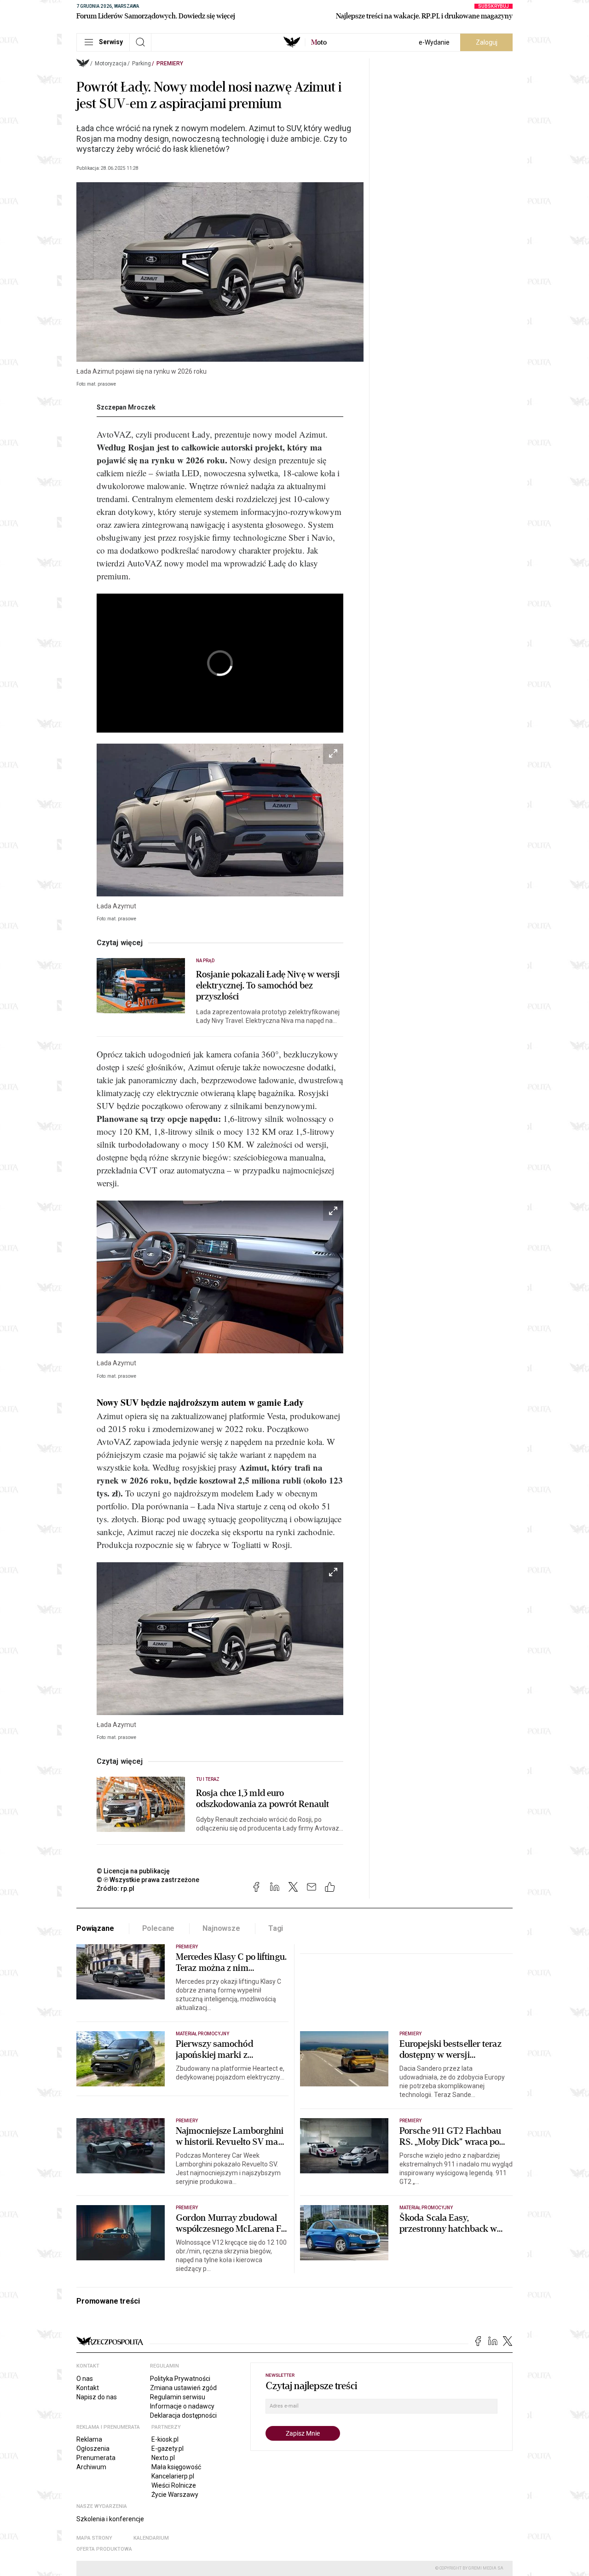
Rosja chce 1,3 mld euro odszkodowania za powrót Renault (263, 1799)
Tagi (276, 1928)
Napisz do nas (97, 2397)
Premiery (170, 64)
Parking (141, 64)
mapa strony (94, 2538)
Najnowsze (221, 1928)
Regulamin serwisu (178, 2397)
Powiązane (95, 1928)
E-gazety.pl (167, 2449)
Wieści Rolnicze (174, 2485)
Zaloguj (487, 42)
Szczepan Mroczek (126, 407)
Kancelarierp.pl (173, 2476)
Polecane (159, 1928)
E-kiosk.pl (165, 2439)
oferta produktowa (104, 2549)
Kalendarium (151, 2538)
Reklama (89, 2439)
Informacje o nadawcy (182, 2406)
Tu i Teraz (208, 1779)
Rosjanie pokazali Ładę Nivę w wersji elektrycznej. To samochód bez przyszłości (268, 986)
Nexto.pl (163, 2458)
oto (319, 42)
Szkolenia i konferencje (110, 2519)
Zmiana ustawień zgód (183, 2388)
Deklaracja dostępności (183, 2415)
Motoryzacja (111, 64)
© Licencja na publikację (133, 1871)
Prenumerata (96, 2458)
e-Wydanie (434, 42)
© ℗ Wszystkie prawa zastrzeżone (148, 1880)
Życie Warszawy (175, 2495)
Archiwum (91, 2467)
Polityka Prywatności (180, 2379)
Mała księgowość (176, 2467)
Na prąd (205, 961)
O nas (85, 2379)
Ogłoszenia (93, 2449)
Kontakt (88, 2388)
